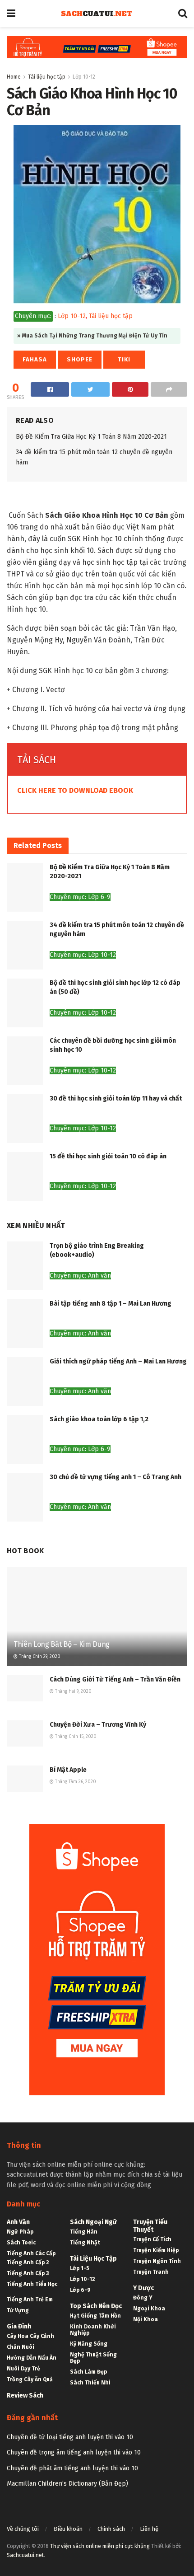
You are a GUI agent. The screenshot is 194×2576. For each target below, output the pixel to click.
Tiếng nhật (85, 2243)
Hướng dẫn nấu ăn (32, 2358)
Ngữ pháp (20, 2232)
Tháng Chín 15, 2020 (75, 1737)
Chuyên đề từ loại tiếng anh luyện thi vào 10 (70, 2437)
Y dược (143, 2288)
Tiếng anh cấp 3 (28, 2273)
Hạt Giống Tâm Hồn (95, 2316)
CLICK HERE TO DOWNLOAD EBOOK (75, 790)
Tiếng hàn (84, 2232)
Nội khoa (145, 2319)
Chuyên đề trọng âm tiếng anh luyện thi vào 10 (74, 2452)
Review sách (25, 2396)
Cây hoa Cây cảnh (30, 2336)
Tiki (124, 359)
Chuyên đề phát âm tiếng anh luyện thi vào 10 (72, 2468)
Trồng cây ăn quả (30, 2379)
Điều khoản (68, 2529)
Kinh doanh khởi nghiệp (93, 2330)
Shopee (80, 359)
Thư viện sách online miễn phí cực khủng (100, 2546)
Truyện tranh (151, 2272)
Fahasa (35, 359)
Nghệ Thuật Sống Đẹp (93, 2358)
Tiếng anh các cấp (31, 2253)
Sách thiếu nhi (90, 2383)
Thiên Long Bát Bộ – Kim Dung (62, 1644)
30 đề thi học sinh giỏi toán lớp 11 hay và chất (116, 1098)
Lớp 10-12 (84, 77)
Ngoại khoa (149, 2309)
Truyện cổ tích (152, 2239)
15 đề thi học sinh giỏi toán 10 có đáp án (108, 1156)
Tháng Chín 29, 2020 (39, 1657)
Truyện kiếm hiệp (156, 2250)
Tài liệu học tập (47, 77)
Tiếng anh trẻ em (30, 2300)
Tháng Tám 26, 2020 (75, 1782)
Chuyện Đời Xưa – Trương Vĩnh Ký (98, 1725)
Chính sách (111, 2529)
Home (14, 77)
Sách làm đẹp (88, 2372)
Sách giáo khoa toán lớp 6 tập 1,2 (99, 1419)
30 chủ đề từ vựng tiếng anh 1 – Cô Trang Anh (115, 1477)
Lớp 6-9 (80, 2290)
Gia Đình (19, 2326)
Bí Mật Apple (68, 1770)
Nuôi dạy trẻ (23, 2369)
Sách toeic (21, 2243)
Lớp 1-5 (80, 2268)
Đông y (143, 2298)
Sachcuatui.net (25, 2555)
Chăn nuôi (21, 2347)
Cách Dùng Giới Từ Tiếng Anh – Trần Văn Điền (115, 1679)
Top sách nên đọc (96, 2306)
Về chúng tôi (23, 2529)
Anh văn (18, 2222)
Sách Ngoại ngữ (93, 2222)
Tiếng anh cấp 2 (28, 2262)
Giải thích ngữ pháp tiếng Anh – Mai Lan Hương (118, 1361)
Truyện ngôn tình (157, 2261)
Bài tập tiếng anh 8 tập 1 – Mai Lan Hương (111, 1304)
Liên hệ (149, 2529)
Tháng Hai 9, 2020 (73, 1691)
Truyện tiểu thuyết (150, 2226)
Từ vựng (18, 2310)
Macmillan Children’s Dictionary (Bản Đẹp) (67, 2484)
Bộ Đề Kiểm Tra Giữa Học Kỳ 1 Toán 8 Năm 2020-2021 (91, 437)
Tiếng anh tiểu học (32, 2284)
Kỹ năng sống (89, 2344)
